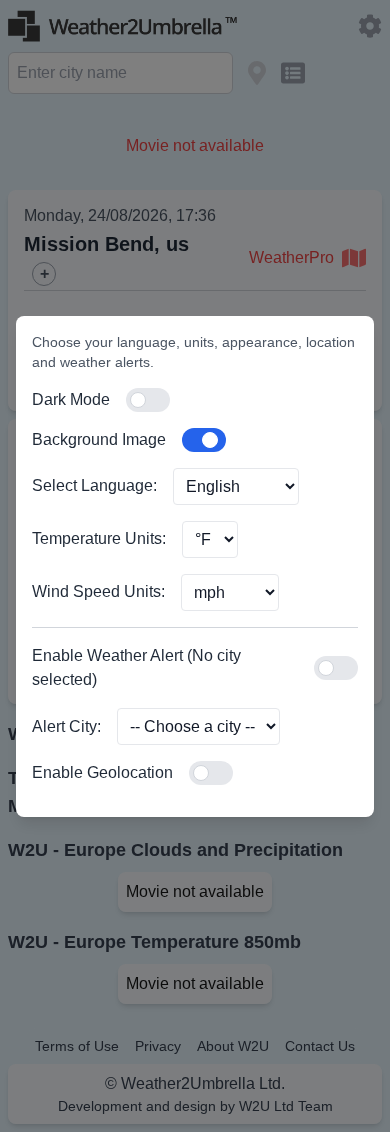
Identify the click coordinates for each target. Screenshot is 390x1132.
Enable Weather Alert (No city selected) (136, 667)
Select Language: (94, 485)
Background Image (99, 439)
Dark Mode (71, 399)
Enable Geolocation (102, 772)
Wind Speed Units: (98, 591)
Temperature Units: (99, 538)
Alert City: (66, 726)
